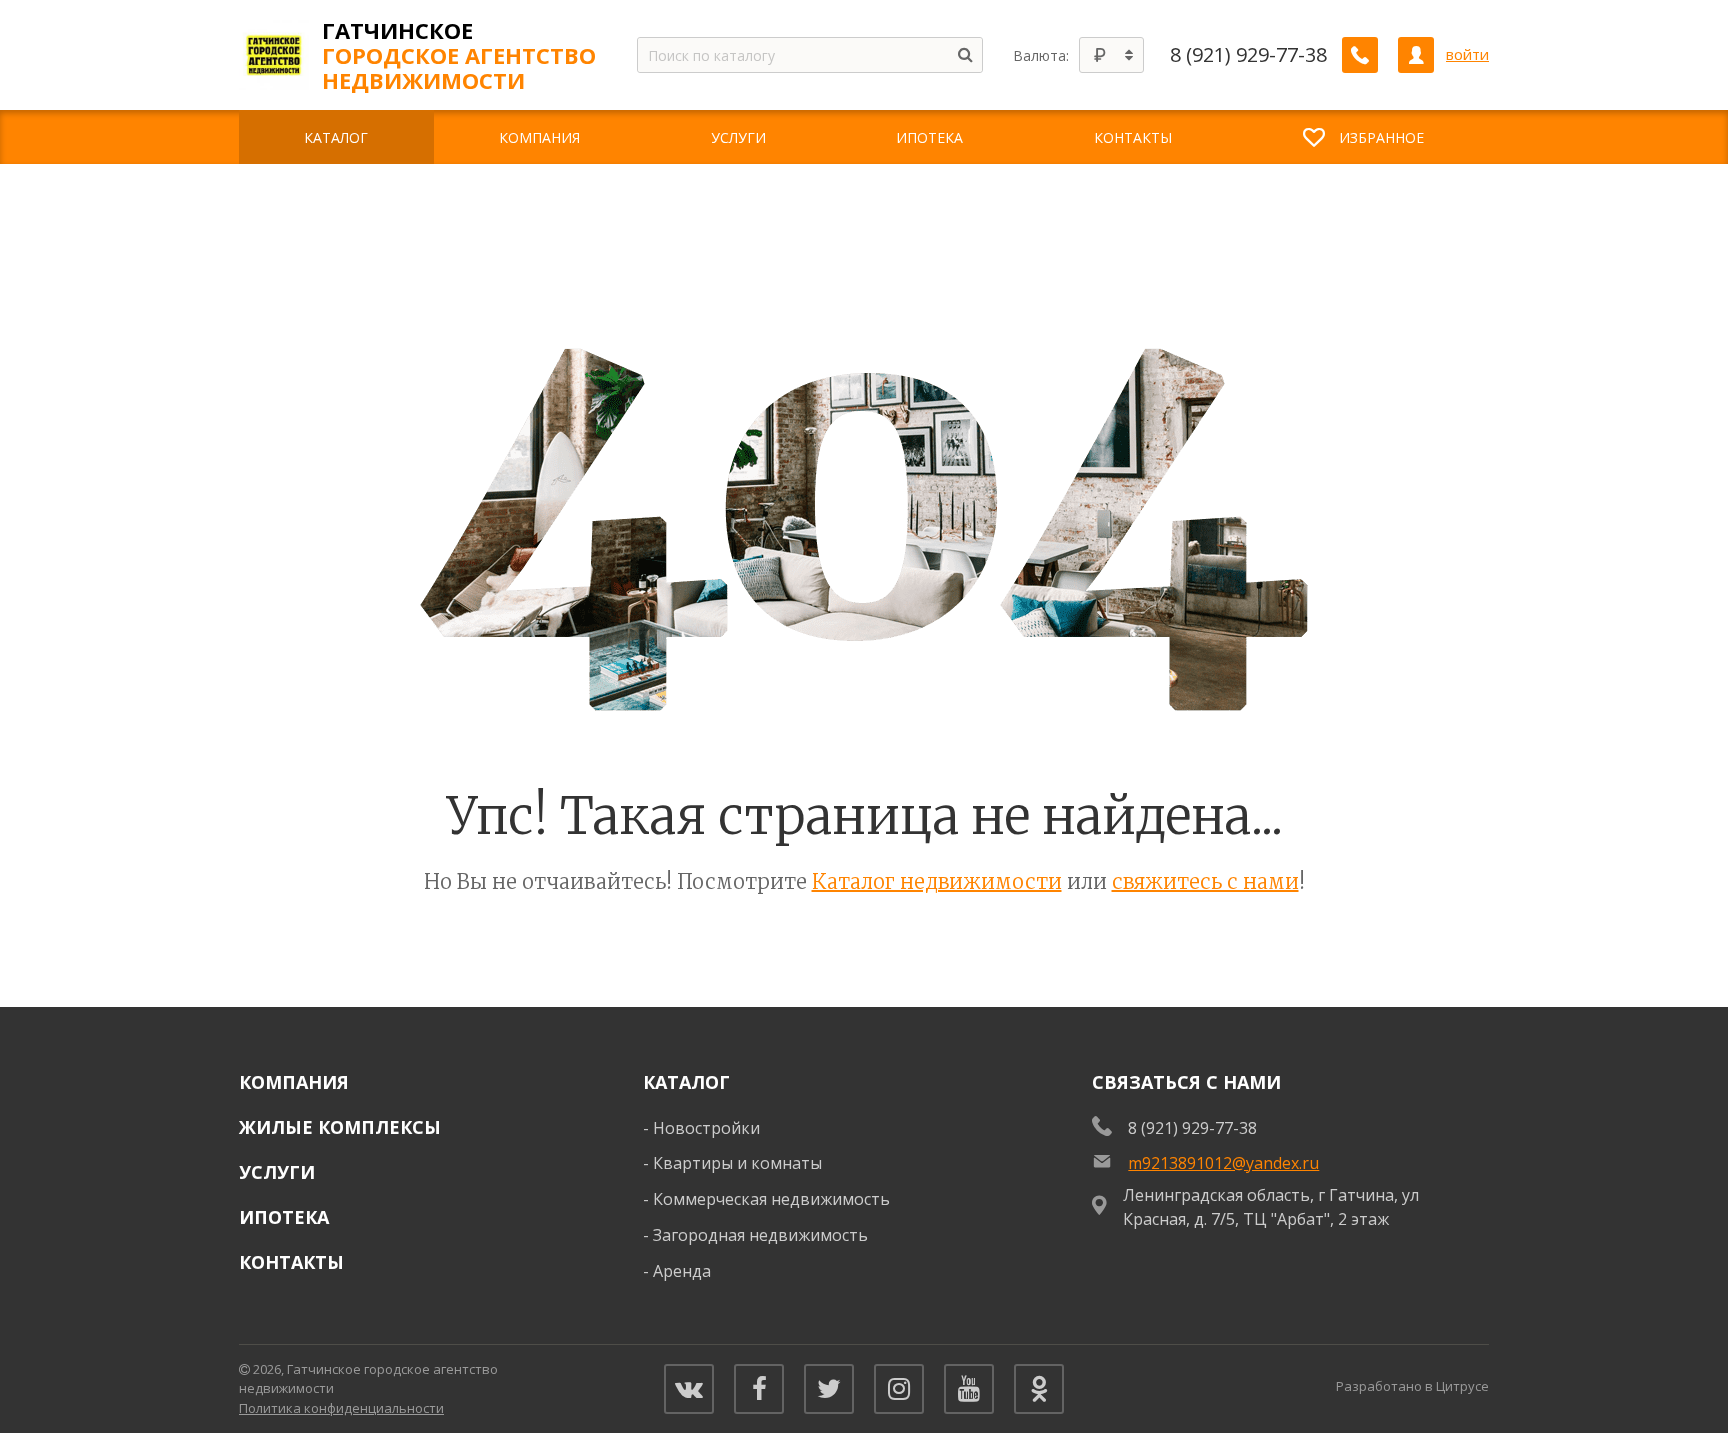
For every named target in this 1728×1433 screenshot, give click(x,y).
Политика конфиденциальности (341, 1408)
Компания (294, 1082)
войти (1467, 54)
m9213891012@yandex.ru (1223, 1163)
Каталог (686, 1082)
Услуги (277, 1172)
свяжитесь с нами (1205, 881)
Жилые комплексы (340, 1127)
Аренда (682, 1271)
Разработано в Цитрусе (1412, 1386)
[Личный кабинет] (1416, 55)
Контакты (291, 1262)
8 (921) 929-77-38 (1248, 55)
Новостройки (706, 1128)
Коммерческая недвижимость (771, 1199)
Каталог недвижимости (937, 881)
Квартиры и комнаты (737, 1163)
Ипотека (284, 1217)
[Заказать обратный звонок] (1360, 55)
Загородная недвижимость (760, 1235)
